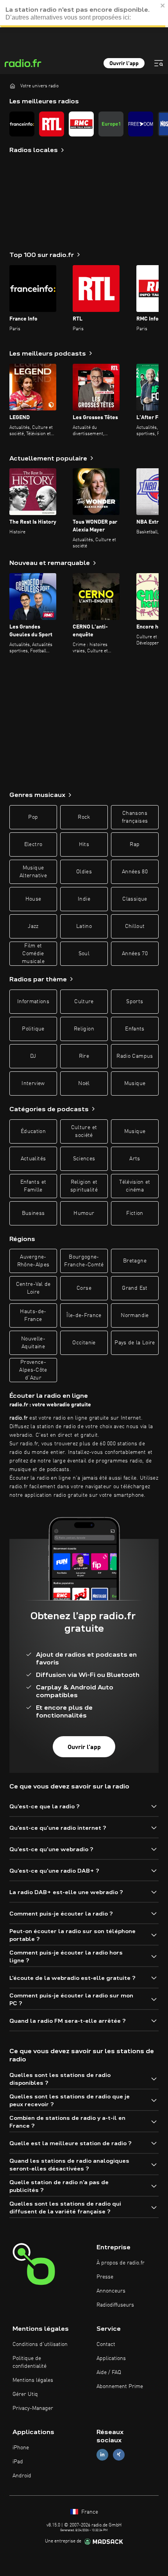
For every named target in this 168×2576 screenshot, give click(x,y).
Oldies (84, 872)
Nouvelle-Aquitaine (33, 1343)
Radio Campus (135, 1056)
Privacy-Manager (33, 2408)
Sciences (84, 1159)
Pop (33, 817)
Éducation (33, 1131)
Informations (33, 1002)
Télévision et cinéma (135, 1186)
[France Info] (22, 124)
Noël (84, 1084)
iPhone (21, 2448)
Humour (84, 1213)
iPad (18, 2462)
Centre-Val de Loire (33, 1288)
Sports (135, 1002)
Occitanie (84, 1343)
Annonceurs (111, 2291)
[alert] (84, 14)
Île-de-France (84, 1315)
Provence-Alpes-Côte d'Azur (33, 1370)
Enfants (135, 1029)
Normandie (135, 1315)
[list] (84, 124)
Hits (84, 845)
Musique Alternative (33, 872)
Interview (33, 1084)
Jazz (33, 926)
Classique (135, 899)
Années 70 (135, 954)
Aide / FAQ (109, 2372)
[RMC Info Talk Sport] (81, 124)
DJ (33, 1056)
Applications (111, 2358)
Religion (84, 1029)
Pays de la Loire (135, 1343)
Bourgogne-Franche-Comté (84, 1261)
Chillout (135, 926)
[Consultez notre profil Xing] (119, 2455)
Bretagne (135, 1261)
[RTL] (52, 124)
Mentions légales (33, 2380)
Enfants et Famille (33, 1186)
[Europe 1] (111, 124)
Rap (135, 845)
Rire (84, 1056)
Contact (106, 2344)
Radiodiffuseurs (115, 2305)
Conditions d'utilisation (40, 2344)
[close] (163, 5)
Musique (135, 1084)
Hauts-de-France (33, 1315)
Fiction (135, 1213)
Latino (84, 926)
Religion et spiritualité (84, 1186)
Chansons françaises (135, 817)
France (89, 2512)
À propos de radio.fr (121, 2263)
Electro (33, 845)
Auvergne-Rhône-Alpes (33, 1261)
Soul (84, 954)
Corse (84, 1288)
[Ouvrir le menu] (159, 63)
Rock (84, 817)
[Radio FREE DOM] (141, 124)
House (33, 899)
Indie (84, 899)
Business (33, 1213)
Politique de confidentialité (29, 2362)
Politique (33, 1029)
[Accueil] (13, 86)
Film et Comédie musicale (33, 954)
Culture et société (84, 1131)
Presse (105, 2277)
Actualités (33, 1159)
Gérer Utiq (25, 2394)
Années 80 (135, 872)
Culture (84, 1002)
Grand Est (135, 1288)
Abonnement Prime (120, 2387)
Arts (135, 1159)
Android (22, 2476)
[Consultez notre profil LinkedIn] (102, 2455)
